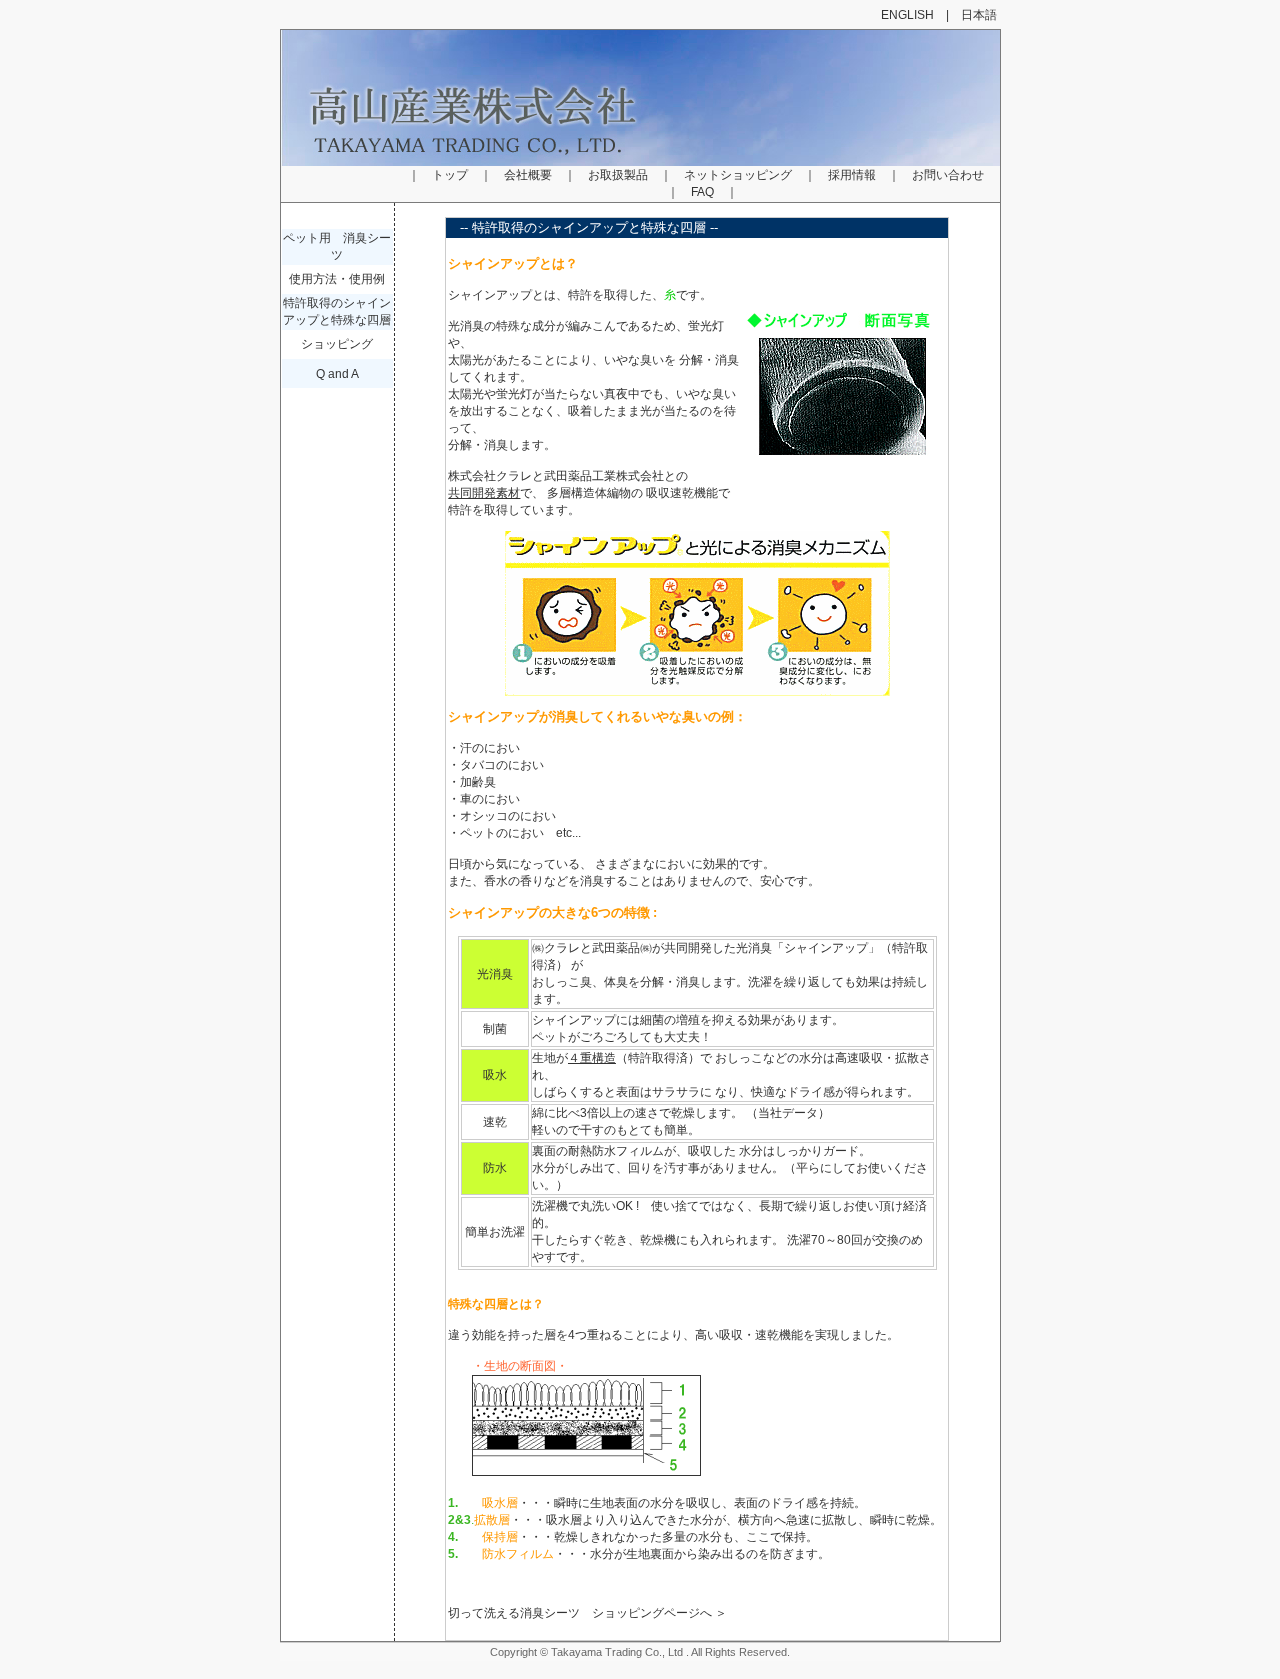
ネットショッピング (738, 175)
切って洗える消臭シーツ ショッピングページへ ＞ (587, 1613)
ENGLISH (907, 15)
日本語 (979, 15)
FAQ (702, 192)
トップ (450, 175)
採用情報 (852, 175)
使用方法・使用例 (337, 279)
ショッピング (337, 344)
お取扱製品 (618, 175)
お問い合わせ (948, 175)
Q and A (337, 374)
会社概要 (528, 175)
